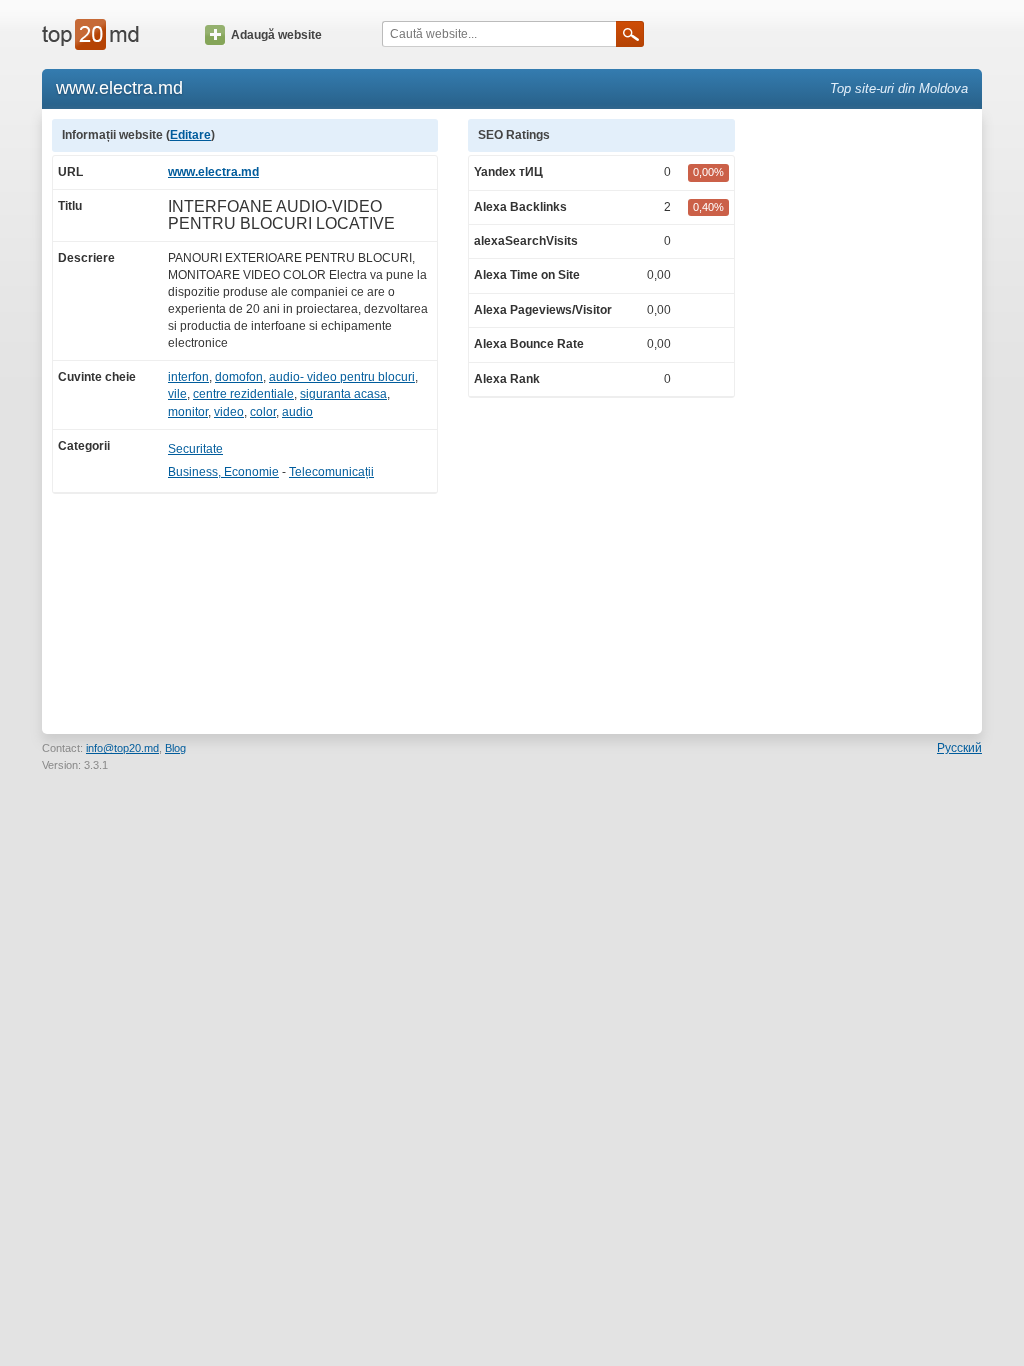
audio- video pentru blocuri (342, 377)
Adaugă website (276, 35)
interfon (188, 377)
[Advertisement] (868, 419)
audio (297, 412)
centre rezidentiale (243, 394)
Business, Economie (223, 472)
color (263, 412)
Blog (175, 748)
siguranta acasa (343, 394)
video (229, 412)
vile (177, 394)
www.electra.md (213, 172)
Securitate (195, 449)
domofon (239, 377)
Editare (190, 135)
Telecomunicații (331, 472)
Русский (959, 748)
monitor (188, 412)
